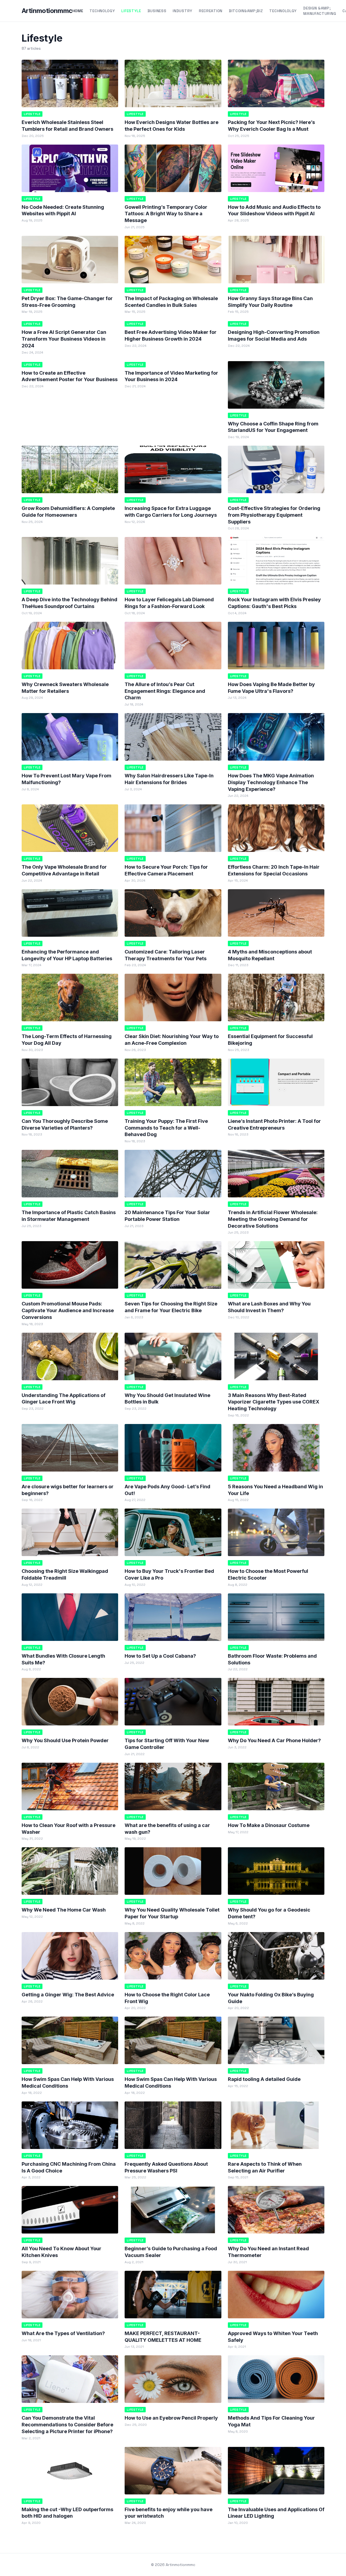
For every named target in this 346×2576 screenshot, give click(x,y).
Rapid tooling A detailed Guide (264, 2079)
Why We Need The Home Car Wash (64, 1910)
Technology (102, 11)
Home (78, 11)
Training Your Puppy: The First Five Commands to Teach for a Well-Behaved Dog (166, 1128)
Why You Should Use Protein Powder (65, 1740)
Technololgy (283, 11)
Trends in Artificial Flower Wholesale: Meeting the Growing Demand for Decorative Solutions (273, 1219)
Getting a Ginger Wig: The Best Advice (68, 1995)
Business (157, 11)
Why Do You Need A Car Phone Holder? (274, 1740)
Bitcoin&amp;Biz (246, 11)
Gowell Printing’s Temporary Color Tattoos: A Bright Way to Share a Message (166, 214)
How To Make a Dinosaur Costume (269, 1825)
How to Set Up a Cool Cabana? (160, 1656)
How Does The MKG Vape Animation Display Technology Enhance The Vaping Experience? (271, 782)
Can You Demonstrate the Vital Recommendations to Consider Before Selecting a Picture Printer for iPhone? (67, 2425)
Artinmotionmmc (47, 11)
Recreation (211, 11)
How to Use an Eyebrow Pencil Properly (171, 2418)
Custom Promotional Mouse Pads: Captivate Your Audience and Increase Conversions (68, 1310)
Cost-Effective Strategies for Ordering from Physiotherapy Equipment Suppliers (274, 515)
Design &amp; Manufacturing (320, 11)
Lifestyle (131, 11)
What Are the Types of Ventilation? (63, 2333)
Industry (183, 11)
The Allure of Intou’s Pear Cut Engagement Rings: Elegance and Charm (165, 691)
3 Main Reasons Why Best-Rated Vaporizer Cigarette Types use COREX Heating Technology (274, 1402)
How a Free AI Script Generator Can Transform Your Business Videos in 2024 (64, 339)
